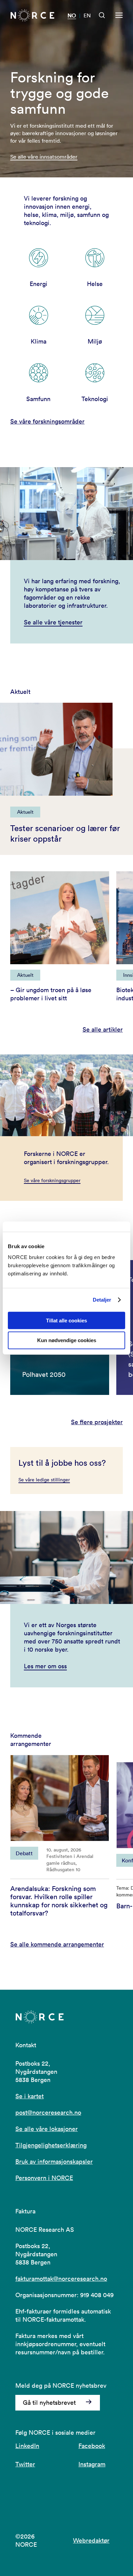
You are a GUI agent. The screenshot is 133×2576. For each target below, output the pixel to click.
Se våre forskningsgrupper (52, 1180)
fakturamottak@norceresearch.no (61, 2279)
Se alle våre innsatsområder (44, 157)
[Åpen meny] (119, 15)
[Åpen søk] (102, 15)
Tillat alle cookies (66, 1320)
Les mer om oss (45, 1666)
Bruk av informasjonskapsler (54, 2161)
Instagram (92, 2464)
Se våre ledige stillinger (44, 1480)
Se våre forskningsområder (47, 421)
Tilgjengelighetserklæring (51, 2145)
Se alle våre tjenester (53, 622)
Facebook (92, 2446)
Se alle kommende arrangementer (57, 1944)
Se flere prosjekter (97, 1422)
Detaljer (102, 1300)
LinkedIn (27, 2446)
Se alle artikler (103, 1029)
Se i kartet (29, 2096)
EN (87, 15)
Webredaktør (91, 2540)
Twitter (25, 2464)
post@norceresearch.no (48, 2112)
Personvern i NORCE (44, 2178)
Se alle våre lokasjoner (47, 2129)
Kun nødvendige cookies (67, 1340)
